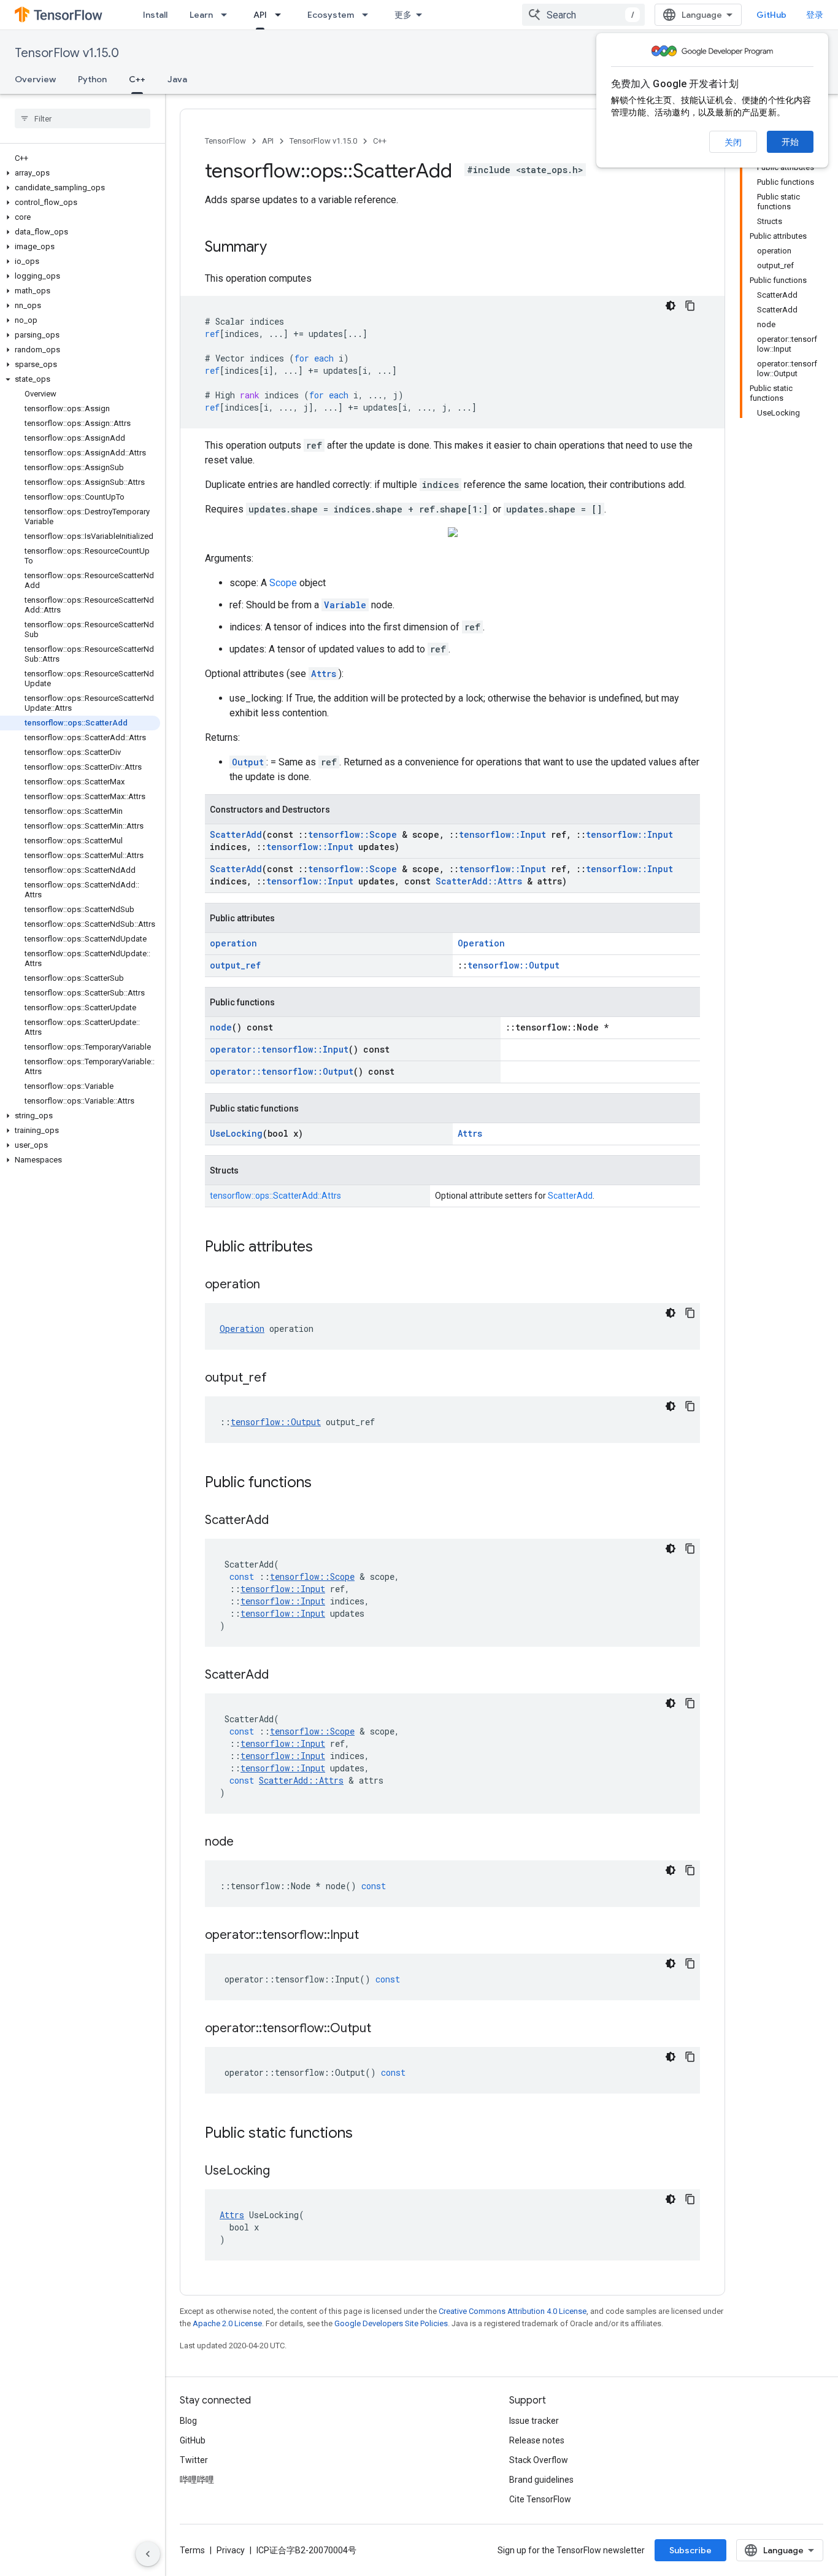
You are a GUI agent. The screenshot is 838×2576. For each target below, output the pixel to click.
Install (155, 15)
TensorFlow (225, 141)
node (221, 1027)
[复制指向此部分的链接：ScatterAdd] (281, 1521)
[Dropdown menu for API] (282, 15)
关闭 (733, 142)
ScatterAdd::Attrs (479, 881)
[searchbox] (83, 118)
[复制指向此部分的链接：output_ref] (279, 1379)
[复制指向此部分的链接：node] (246, 1843)
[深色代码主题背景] (671, 306)
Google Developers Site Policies (391, 2323)
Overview (35, 79)
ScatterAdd (236, 834)
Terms (192, 2550)
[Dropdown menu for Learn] (228, 15)
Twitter (194, 2460)
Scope (283, 583)
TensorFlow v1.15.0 (67, 53)
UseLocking (236, 1133)
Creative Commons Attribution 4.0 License (513, 2311)
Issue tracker (534, 2421)
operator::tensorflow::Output (282, 1071)
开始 (790, 142)
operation (233, 943)
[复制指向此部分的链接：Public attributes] (325, 1248)
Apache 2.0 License (227, 2323)
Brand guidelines (541, 2480)
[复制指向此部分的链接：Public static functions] (365, 2134)
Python (92, 79)
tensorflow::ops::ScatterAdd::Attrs (275, 1196)
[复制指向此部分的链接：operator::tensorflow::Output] (383, 2029)
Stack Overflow (539, 2460)
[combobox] (583, 15)
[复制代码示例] (690, 306)
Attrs (324, 674)
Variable (345, 605)
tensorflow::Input (502, 834)
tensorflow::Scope (352, 834)
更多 (403, 15)
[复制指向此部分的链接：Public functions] (324, 1483)
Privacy (231, 2550)
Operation (481, 943)
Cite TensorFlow (540, 2499)
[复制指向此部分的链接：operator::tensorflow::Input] (371, 1936)
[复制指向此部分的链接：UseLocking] (282, 2172)
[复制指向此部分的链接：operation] (272, 1285)
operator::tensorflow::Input (279, 1049)
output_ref (235, 965)
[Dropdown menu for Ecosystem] (369, 15)
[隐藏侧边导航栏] (148, 2554)
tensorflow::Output (513, 965)
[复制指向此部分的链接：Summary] (279, 248)
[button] (80, 173)
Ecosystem (331, 15)
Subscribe (690, 2550)
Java (177, 79)
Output (248, 762)
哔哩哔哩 (197, 2480)
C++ (137, 79)
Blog (188, 2421)
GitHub (771, 15)
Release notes (537, 2440)
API (260, 15)
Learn (201, 15)
